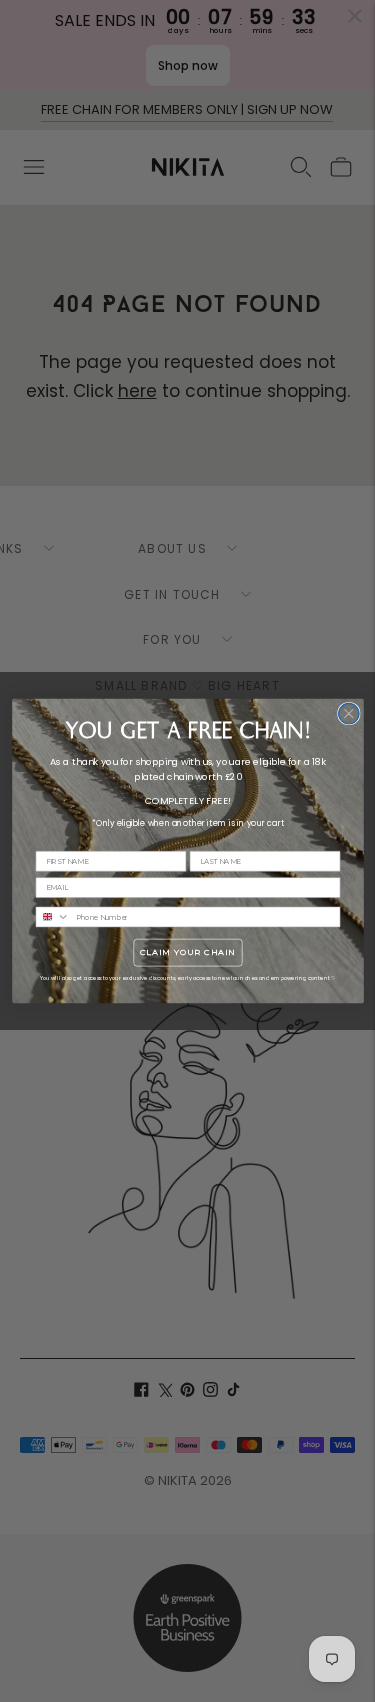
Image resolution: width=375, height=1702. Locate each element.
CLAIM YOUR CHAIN (187, 952)
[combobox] (52, 916)
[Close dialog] (348, 713)
